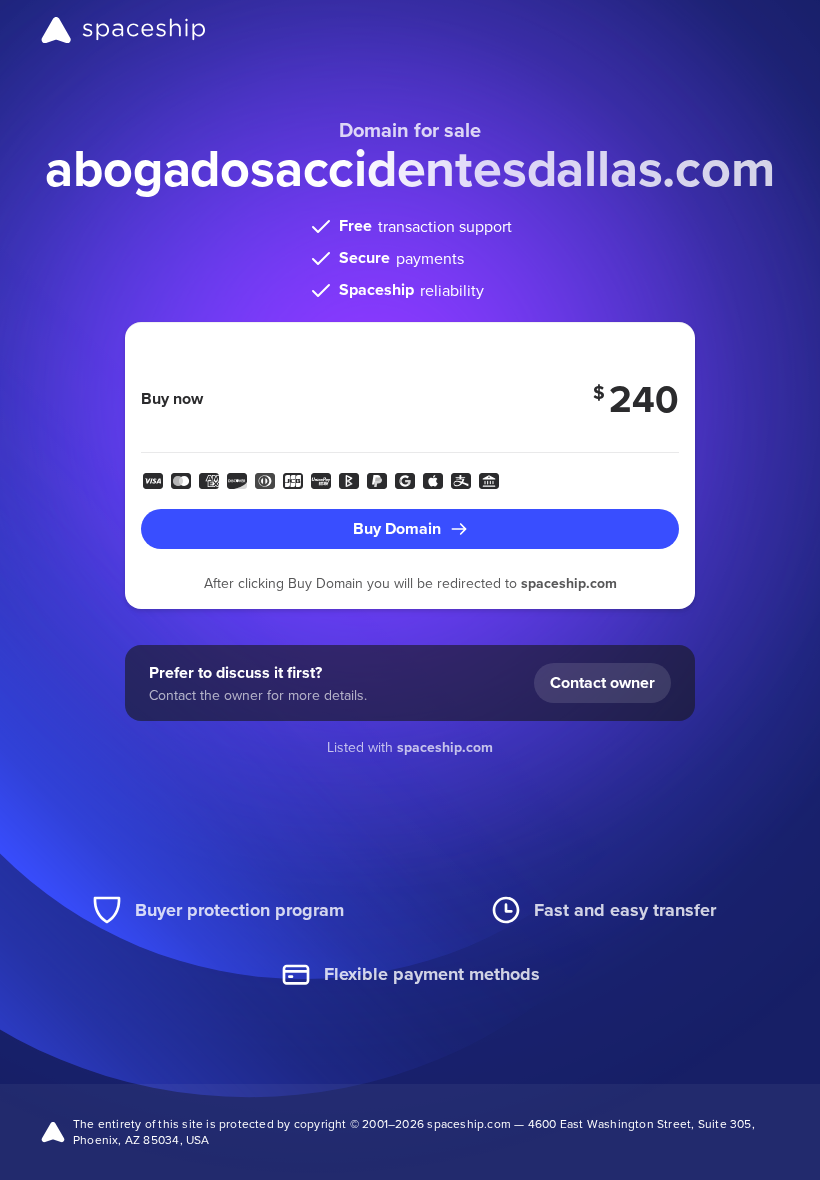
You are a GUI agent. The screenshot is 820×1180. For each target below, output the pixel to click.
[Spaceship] (123, 30)
